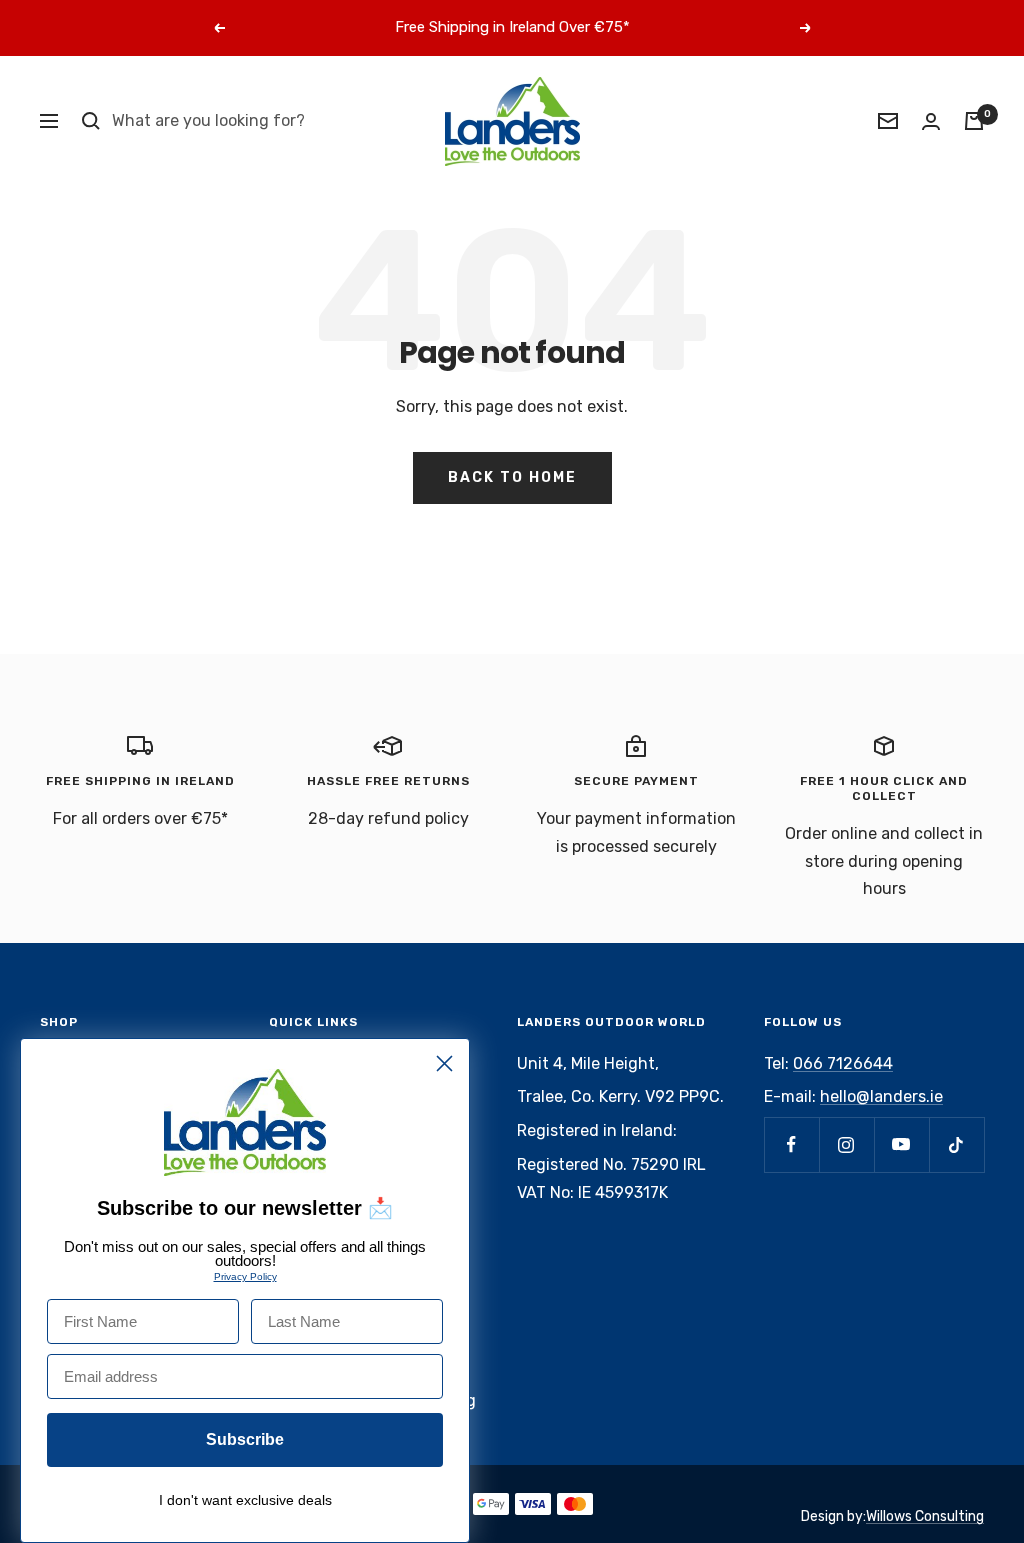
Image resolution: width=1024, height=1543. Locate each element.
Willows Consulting (925, 1516)
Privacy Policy (245, 1276)
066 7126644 (843, 1063)
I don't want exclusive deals (245, 1500)
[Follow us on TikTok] (956, 1144)
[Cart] (974, 121)
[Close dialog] (444, 1063)
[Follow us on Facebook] (791, 1144)
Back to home (512, 477)
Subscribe (245, 1439)
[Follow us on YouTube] (901, 1144)
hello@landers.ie (881, 1096)
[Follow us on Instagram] (846, 1144)
